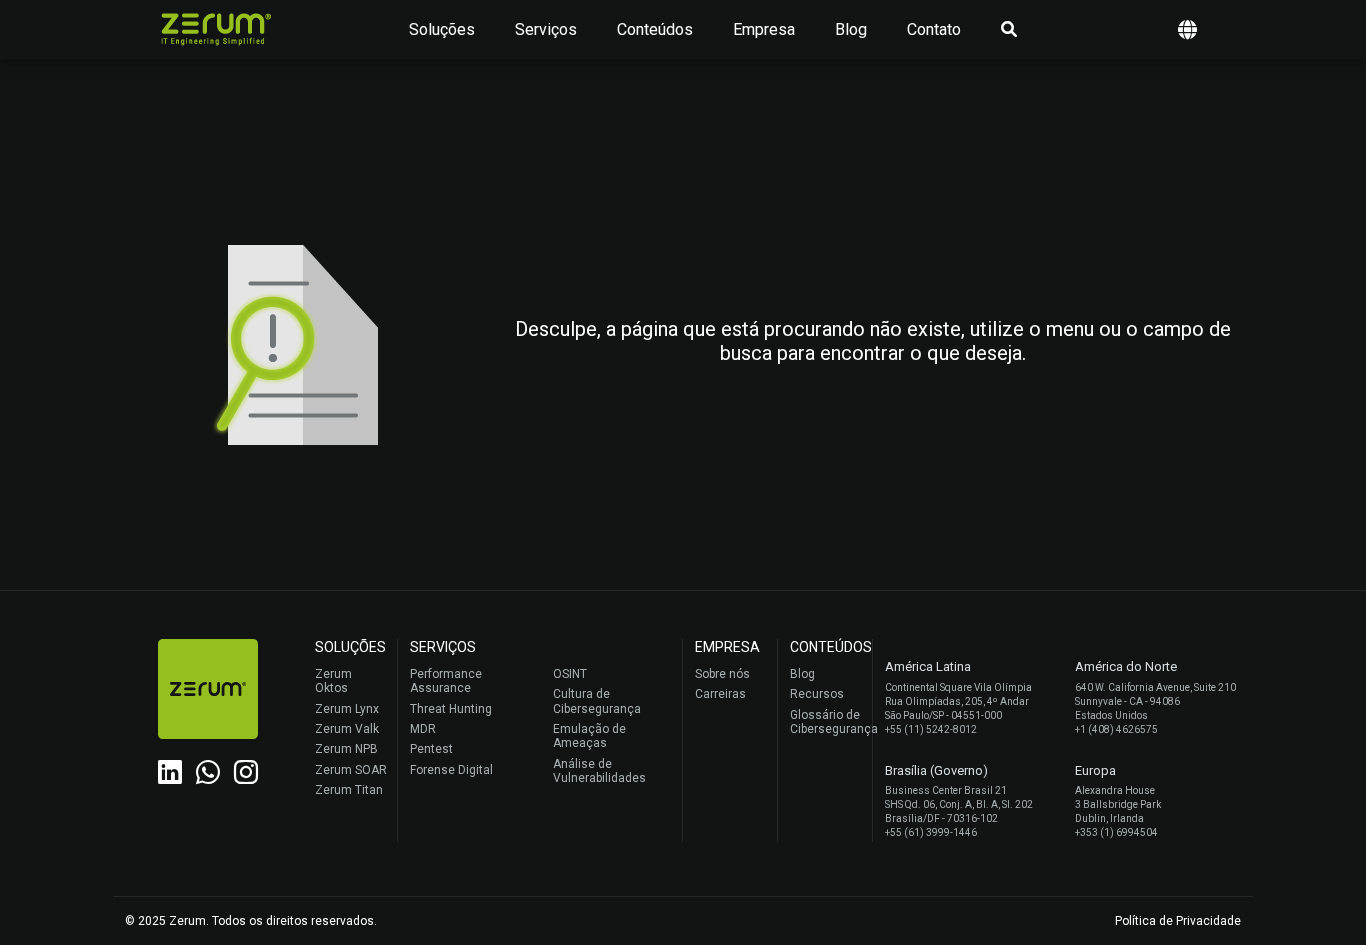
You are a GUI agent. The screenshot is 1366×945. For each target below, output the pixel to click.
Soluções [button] (442, 29)
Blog (851, 29)
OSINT (570, 674)
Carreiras (720, 694)
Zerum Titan (349, 790)
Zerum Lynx (347, 709)
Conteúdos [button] (655, 29)
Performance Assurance (446, 681)
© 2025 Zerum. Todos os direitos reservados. (251, 921)
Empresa (764, 29)
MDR (423, 729)
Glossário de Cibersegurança (826, 722)
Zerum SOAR (351, 770)
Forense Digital (451, 770)
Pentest (431, 749)
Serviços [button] (546, 29)
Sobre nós (722, 674)
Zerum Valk (347, 729)
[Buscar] (1009, 30)
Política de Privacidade (1178, 921)
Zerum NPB (346, 749)
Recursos (817, 694)
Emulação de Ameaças (589, 736)
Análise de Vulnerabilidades (599, 771)
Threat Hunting (451, 709)
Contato (934, 29)
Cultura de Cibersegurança (597, 701)
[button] (1187, 29)
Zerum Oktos (333, 681)
